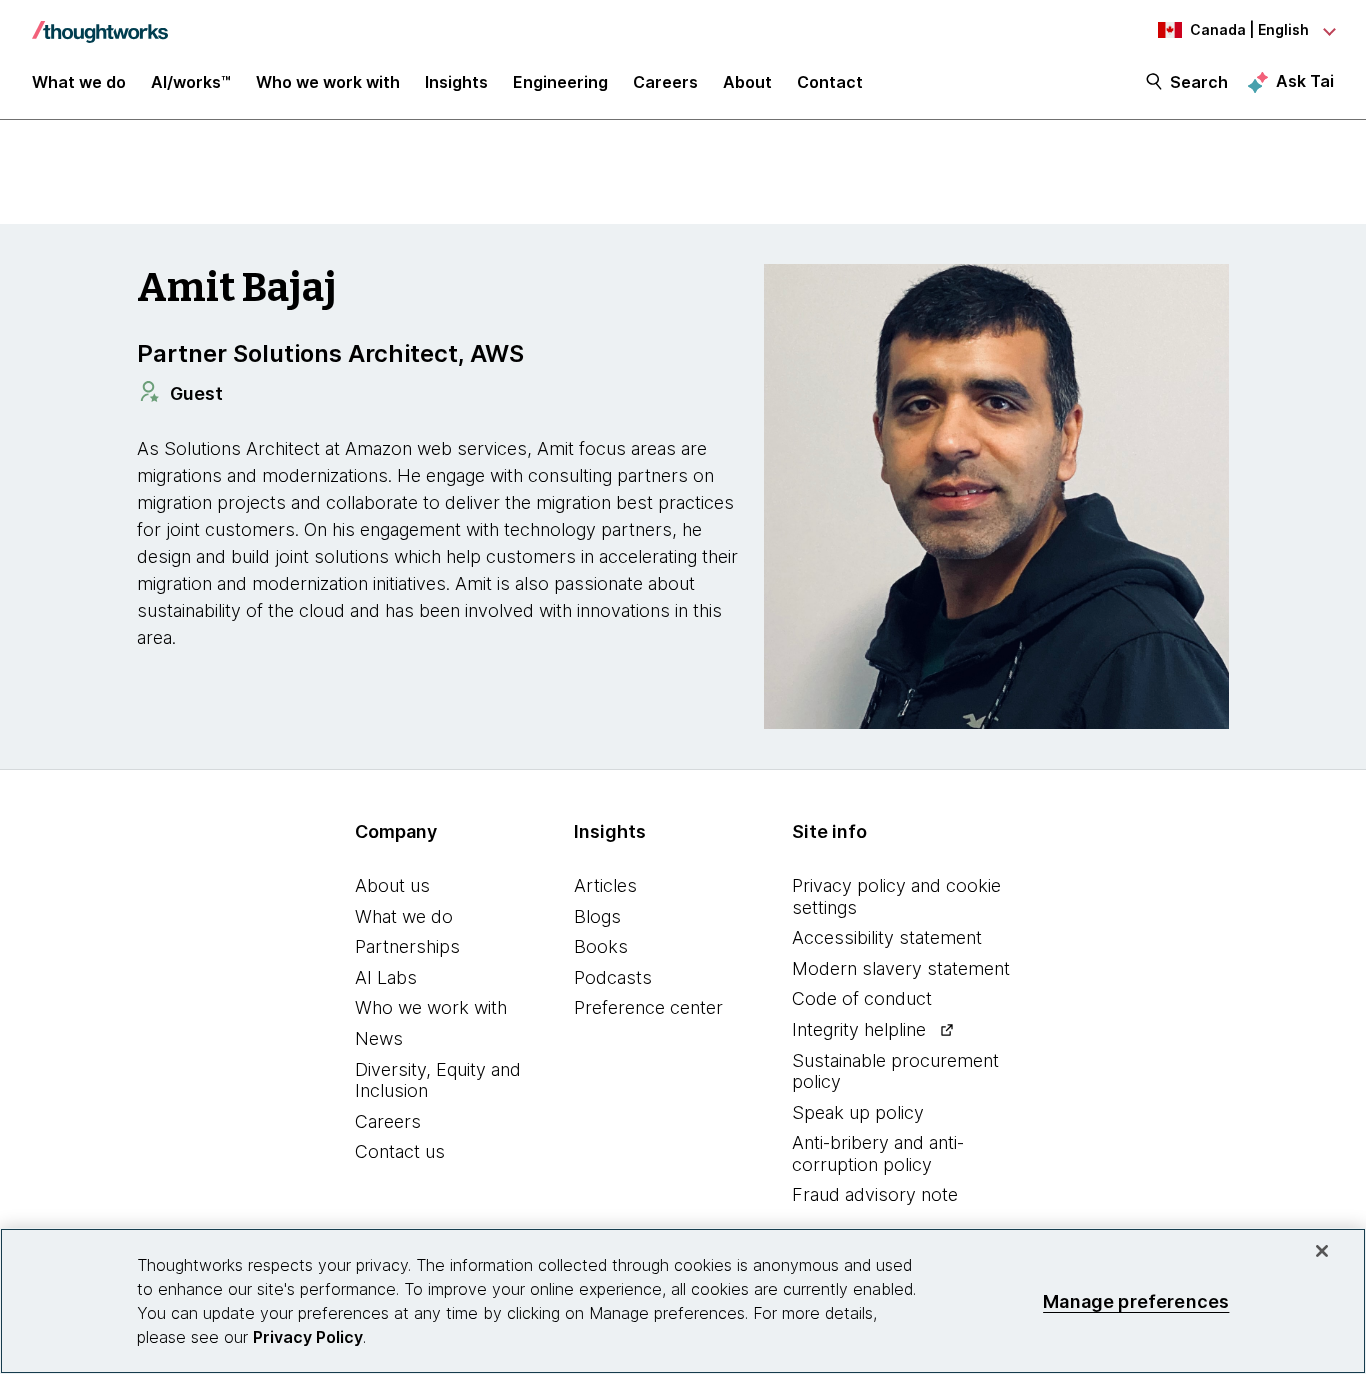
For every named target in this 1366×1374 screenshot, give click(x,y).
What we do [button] (79, 82)
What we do (404, 916)
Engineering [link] (560, 82)
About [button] (747, 82)
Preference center (648, 1007)
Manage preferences (1136, 1300)
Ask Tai (1305, 81)
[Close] (1322, 1251)
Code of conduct (862, 998)
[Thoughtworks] (100, 22)
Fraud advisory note (875, 1194)
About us (392, 885)
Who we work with (431, 1007)
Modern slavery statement (901, 968)
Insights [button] (456, 82)
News (379, 1038)
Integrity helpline (859, 1029)
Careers (388, 1121)
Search (1199, 82)
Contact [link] (830, 82)
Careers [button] (665, 82)
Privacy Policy (308, 1337)
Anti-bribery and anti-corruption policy (878, 1153)
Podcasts (613, 977)
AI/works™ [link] (191, 82)
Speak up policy (858, 1112)
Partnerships (407, 946)
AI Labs (386, 977)
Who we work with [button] (328, 82)
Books (601, 946)
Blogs (597, 916)
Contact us (400, 1151)
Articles (605, 885)
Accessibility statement (887, 937)
